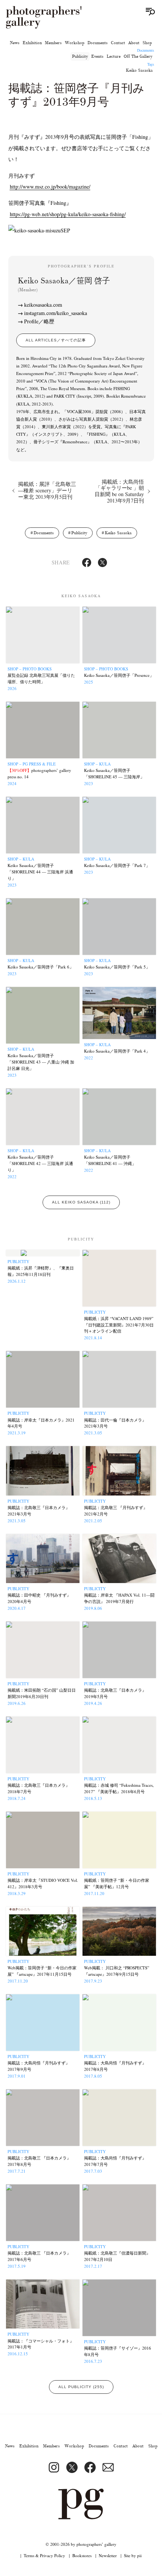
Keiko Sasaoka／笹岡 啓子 (64, 284)
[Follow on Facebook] (90, 2467)
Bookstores (82, 2555)
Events (97, 56)
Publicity (80, 56)
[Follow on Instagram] (54, 2467)
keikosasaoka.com (43, 305)
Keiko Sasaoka (139, 70)
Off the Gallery (138, 56)
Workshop (75, 43)
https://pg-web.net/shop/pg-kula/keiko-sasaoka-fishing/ (68, 214)
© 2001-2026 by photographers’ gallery (81, 2544)
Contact (118, 43)
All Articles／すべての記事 (56, 340)
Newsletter (108, 2555)
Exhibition (32, 43)
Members (53, 43)
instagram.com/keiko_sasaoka (56, 313)
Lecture (114, 56)
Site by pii (133, 2555)
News (15, 43)
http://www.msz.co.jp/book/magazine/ (50, 187)
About (134, 43)
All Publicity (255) (81, 2387)
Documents (98, 43)
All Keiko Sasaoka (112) (81, 1202)
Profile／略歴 (39, 321)
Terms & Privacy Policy (44, 2555)
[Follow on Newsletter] (108, 2467)
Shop (147, 43)
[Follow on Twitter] (72, 2467)
